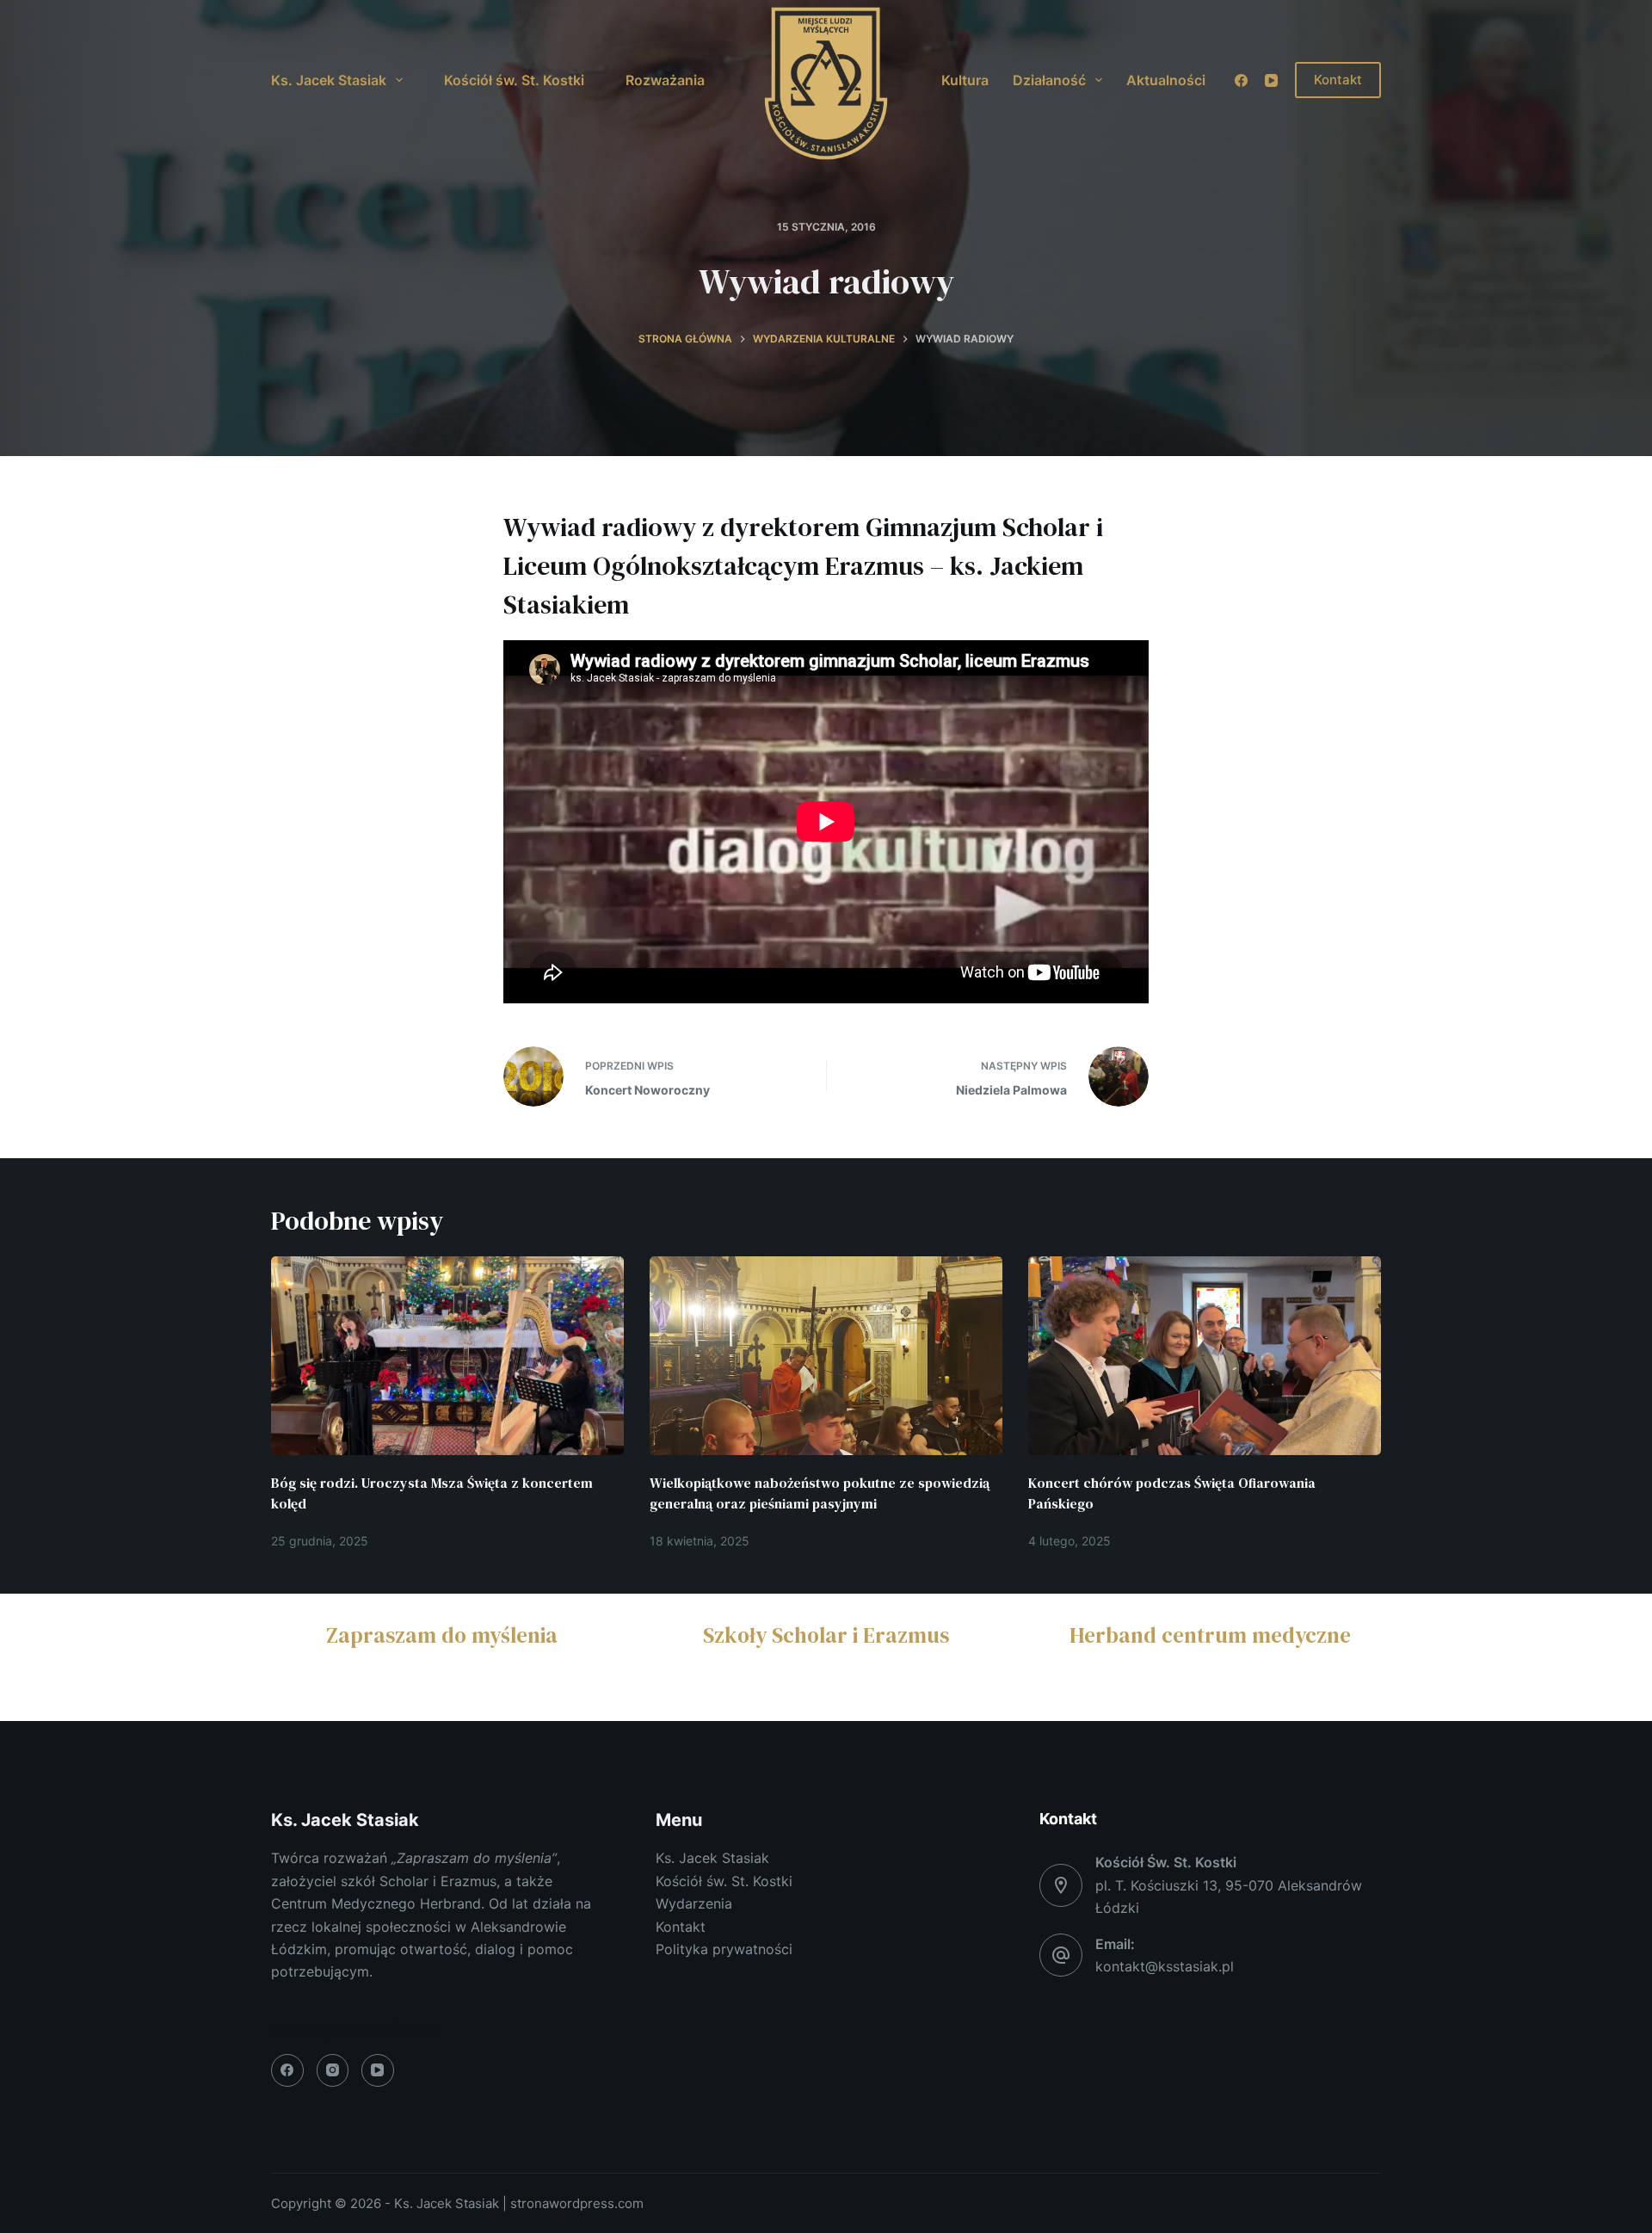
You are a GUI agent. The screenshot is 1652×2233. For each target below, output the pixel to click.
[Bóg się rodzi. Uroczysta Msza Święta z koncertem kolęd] (447, 1356)
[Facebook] (1241, 80)
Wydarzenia (694, 1903)
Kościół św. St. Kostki (514, 80)
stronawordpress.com (577, 2203)
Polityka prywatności (724, 1949)
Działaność (1049, 80)
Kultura (965, 80)
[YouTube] (1271, 80)
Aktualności (1166, 80)
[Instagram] (333, 2070)
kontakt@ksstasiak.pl (1165, 1966)
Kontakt (1338, 80)
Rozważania (665, 80)
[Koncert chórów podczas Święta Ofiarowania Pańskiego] (1205, 1356)
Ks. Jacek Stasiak (329, 80)
